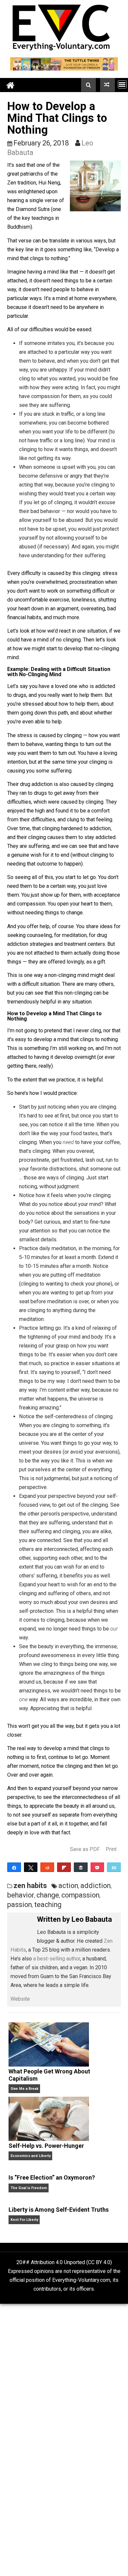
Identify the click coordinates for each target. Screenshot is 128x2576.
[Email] (114, 1867)
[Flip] (64, 1867)
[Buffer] (81, 1867)
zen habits (30, 1886)
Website (20, 1999)
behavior (21, 1895)
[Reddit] (47, 1867)
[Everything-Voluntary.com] (11, 85)
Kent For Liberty (24, 2220)
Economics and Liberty (31, 2156)
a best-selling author (57, 1959)
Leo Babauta (92, 1919)
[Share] (14, 1867)
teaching (48, 1905)
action (68, 1886)
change (48, 1895)
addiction (96, 1886)
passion (20, 1905)
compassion (80, 1895)
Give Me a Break (24, 2089)
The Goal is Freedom (29, 2188)
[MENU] (122, 84)
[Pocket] (97, 1867)
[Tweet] (31, 1867)
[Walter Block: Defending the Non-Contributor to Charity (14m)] (107, 85)
